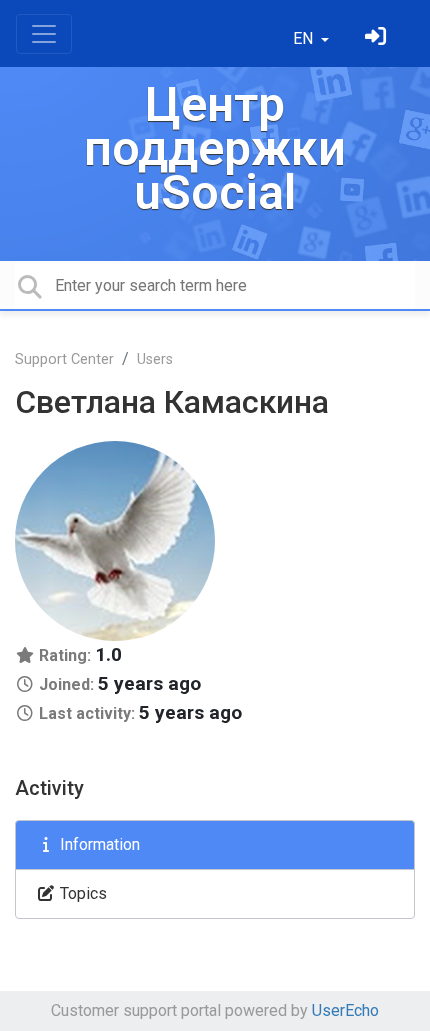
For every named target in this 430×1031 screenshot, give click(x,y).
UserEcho (345, 1010)
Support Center (64, 359)
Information (98, 844)
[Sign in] (378, 38)
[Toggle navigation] (44, 34)
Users (155, 359)
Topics (81, 893)
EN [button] (305, 38)
